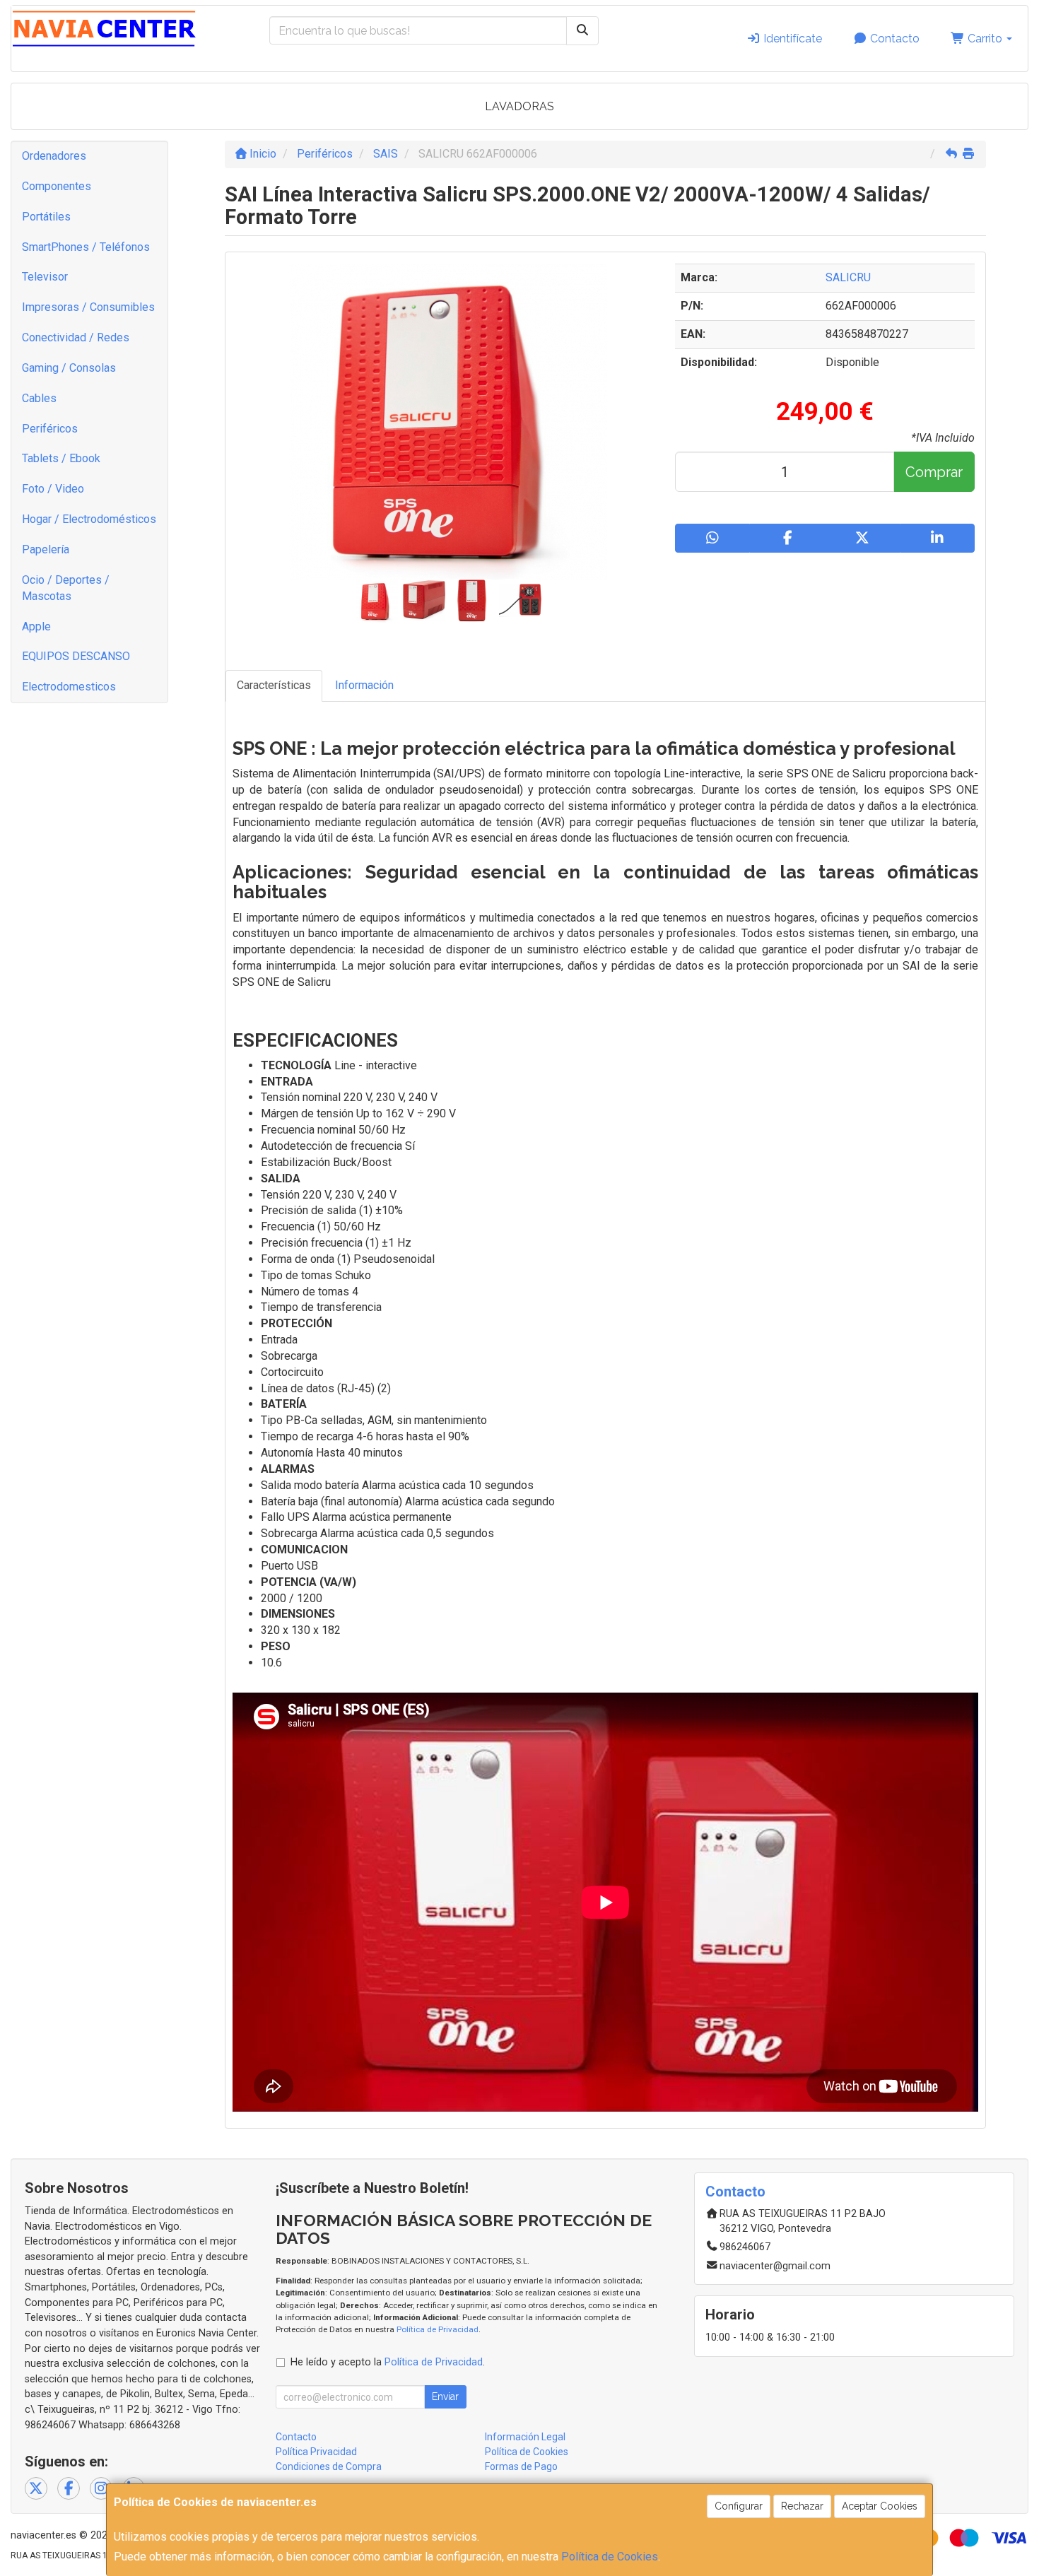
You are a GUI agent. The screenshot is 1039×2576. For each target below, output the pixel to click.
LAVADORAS (519, 106)
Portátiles (46, 217)
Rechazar (802, 2506)
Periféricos (50, 429)
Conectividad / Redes (76, 337)
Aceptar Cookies (880, 2506)
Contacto (893, 39)
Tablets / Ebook (61, 458)
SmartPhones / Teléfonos (86, 247)
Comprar (934, 472)
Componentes (57, 186)
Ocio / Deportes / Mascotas (66, 588)
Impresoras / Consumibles (88, 307)
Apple (36, 627)
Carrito (985, 39)
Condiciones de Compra (329, 2466)
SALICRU (848, 277)
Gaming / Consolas (69, 368)
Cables (39, 398)
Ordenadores (54, 156)
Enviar (445, 2396)
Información (364, 685)
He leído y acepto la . (388, 2362)
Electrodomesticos (69, 687)
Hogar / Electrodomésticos (89, 519)
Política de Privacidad (438, 2329)
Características (274, 685)
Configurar (739, 2506)
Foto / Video (53, 489)
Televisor (45, 277)
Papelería (46, 549)
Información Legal (525, 2437)
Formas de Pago (521, 2466)
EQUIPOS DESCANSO (76, 656)
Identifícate (791, 39)
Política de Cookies (610, 2557)
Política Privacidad (316, 2452)
